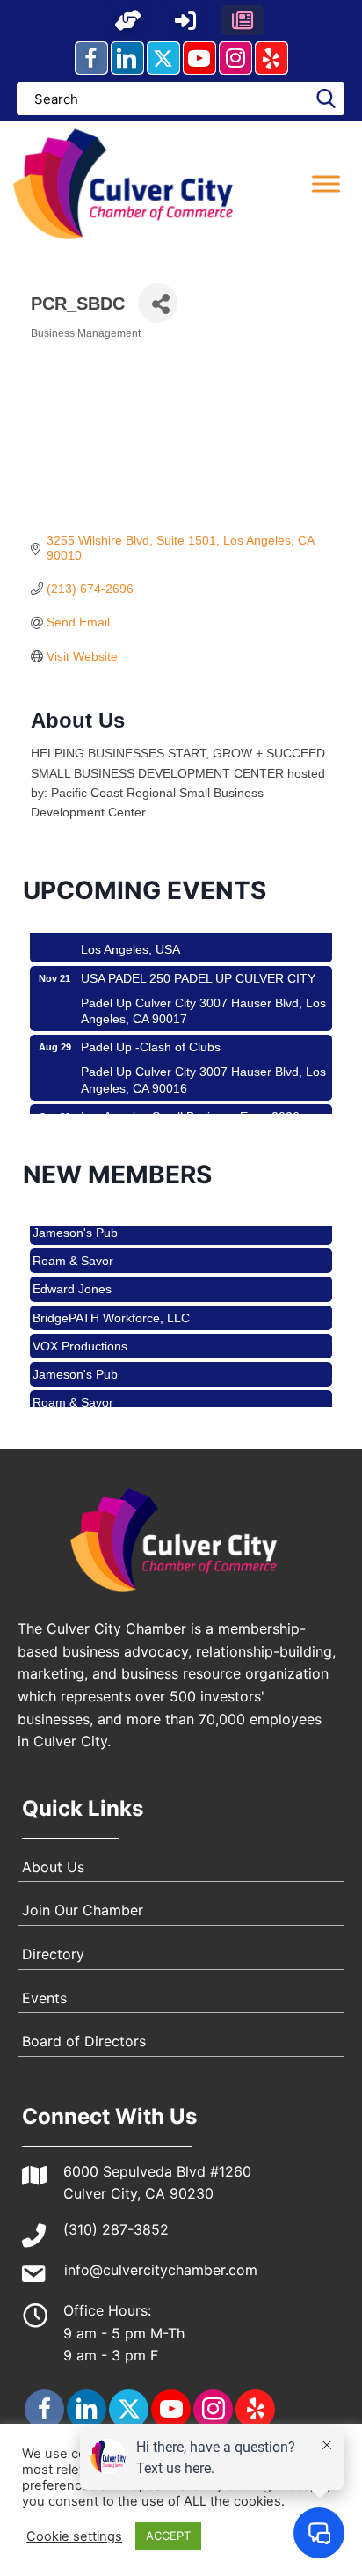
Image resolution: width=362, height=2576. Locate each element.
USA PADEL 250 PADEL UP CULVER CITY (198, 969)
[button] (128, 20)
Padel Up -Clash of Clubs (151, 1037)
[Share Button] (158, 303)
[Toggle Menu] (326, 183)
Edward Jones (72, 1279)
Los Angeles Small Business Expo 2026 (190, 1107)
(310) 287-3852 (116, 2229)
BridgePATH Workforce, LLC (111, 1308)
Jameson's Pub (75, 1365)
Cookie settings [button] (74, 2536)
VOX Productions (80, 1336)
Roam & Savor (73, 1251)
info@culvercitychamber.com (161, 2270)
